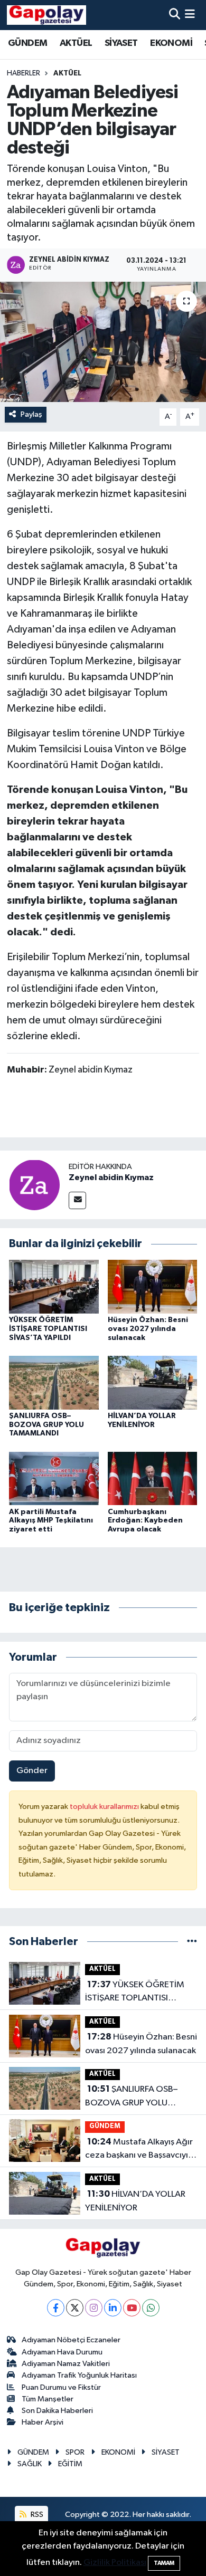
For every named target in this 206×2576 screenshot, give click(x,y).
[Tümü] (192, 1942)
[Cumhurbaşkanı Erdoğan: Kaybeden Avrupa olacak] (153, 1478)
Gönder (32, 1771)
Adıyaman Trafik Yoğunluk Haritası (79, 2375)
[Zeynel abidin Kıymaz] (34, 1185)
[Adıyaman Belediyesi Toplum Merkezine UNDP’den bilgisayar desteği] (103, 342)
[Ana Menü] (190, 15)
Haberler (24, 73)
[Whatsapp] (151, 2308)
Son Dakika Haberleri (57, 2411)
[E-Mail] (77, 1200)
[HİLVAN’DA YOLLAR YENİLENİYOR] (153, 1382)
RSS (36, 2515)
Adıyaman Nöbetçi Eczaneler (71, 2340)
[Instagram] (94, 2308)
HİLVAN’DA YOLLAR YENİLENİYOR (135, 2201)
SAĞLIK (30, 2464)
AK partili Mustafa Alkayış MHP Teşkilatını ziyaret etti (51, 1521)
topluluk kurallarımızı (105, 1807)
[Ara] (175, 15)
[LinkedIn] (113, 2308)
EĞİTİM (70, 2464)
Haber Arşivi (43, 2422)
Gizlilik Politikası (115, 2563)
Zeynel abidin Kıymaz (111, 1177)
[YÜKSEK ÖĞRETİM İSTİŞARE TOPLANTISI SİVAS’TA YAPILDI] (54, 1286)
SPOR (75, 2452)
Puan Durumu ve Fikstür (61, 2387)
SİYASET (121, 43)
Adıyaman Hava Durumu (62, 2352)
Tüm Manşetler (48, 2399)
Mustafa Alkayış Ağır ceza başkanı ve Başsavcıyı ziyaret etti (139, 2150)
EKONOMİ (171, 43)
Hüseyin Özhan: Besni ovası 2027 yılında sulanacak (148, 1329)
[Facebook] (56, 2308)
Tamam (164, 2563)
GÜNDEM (27, 43)
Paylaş (31, 414)
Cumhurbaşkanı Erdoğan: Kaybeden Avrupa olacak (145, 1521)
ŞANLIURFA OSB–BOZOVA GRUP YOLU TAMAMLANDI (46, 1425)
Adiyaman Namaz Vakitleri (66, 2364)
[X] (75, 2308)
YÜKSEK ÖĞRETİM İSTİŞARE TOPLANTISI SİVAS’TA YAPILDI (48, 1329)
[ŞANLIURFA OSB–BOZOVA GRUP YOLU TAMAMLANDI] (54, 1382)
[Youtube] (132, 2308)
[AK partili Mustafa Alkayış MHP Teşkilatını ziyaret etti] (54, 1478)
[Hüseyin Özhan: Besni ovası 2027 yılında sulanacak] (153, 1286)
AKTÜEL (76, 43)
